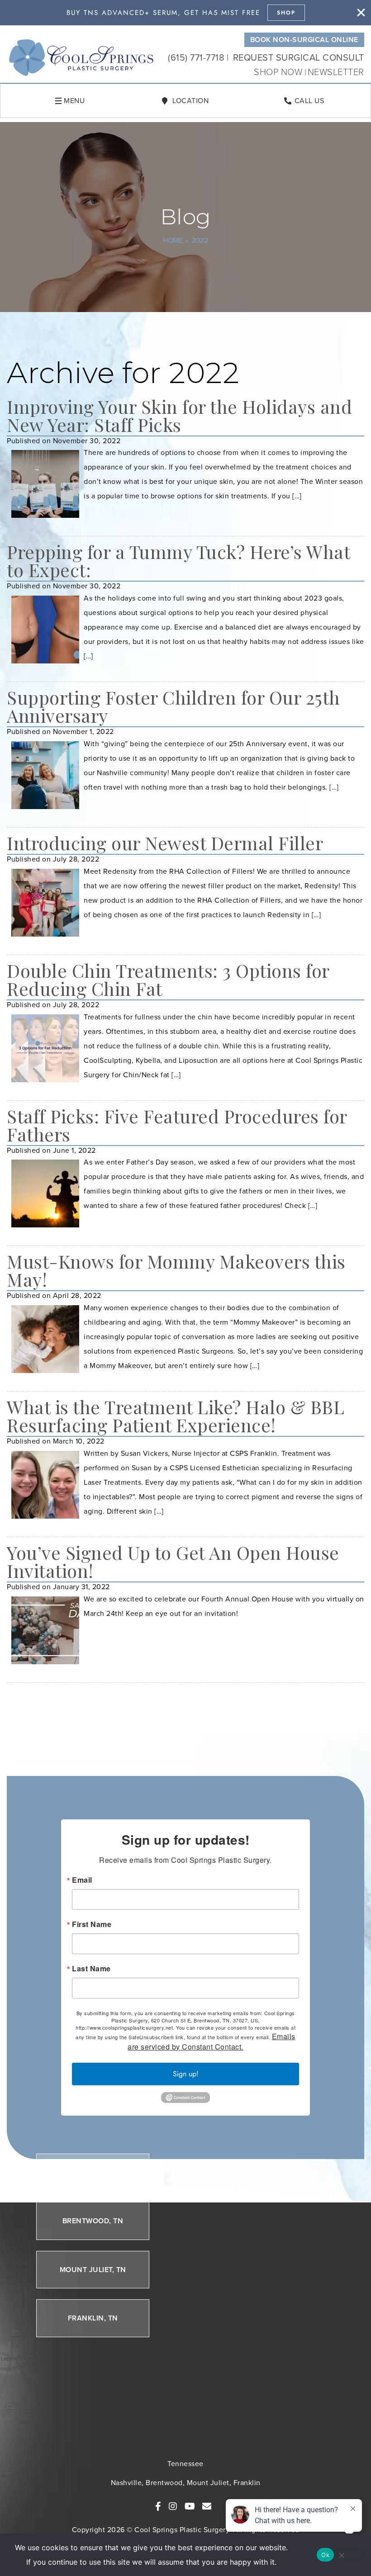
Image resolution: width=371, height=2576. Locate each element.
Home (173, 240)
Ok (325, 2555)
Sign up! (186, 2074)
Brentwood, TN (93, 2221)
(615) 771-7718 (196, 57)
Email (82, 1880)
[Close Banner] (361, 13)
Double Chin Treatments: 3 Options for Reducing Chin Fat (168, 979)
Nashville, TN (93, 2172)
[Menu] (58, 101)
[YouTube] (190, 2506)
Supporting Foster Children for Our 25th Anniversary (174, 706)
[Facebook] (158, 2506)
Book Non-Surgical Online (304, 40)
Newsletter (336, 72)
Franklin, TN (93, 2318)
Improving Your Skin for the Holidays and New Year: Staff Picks (179, 415)
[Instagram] (173, 2506)
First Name (92, 1924)
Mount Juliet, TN (93, 2270)
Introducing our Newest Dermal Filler (165, 843)
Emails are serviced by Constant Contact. (212, 2041)
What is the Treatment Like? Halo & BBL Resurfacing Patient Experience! (176, 1416)
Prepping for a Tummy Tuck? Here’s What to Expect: (178, 561)
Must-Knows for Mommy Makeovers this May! (176, 1270)
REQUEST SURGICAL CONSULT (299, 57)
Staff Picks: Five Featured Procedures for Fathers (177, 1125)
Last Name (91, 1969)
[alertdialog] (185, 13)
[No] (341, 2555)
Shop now (279, 72)
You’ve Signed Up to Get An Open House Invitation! (173, 1561)
